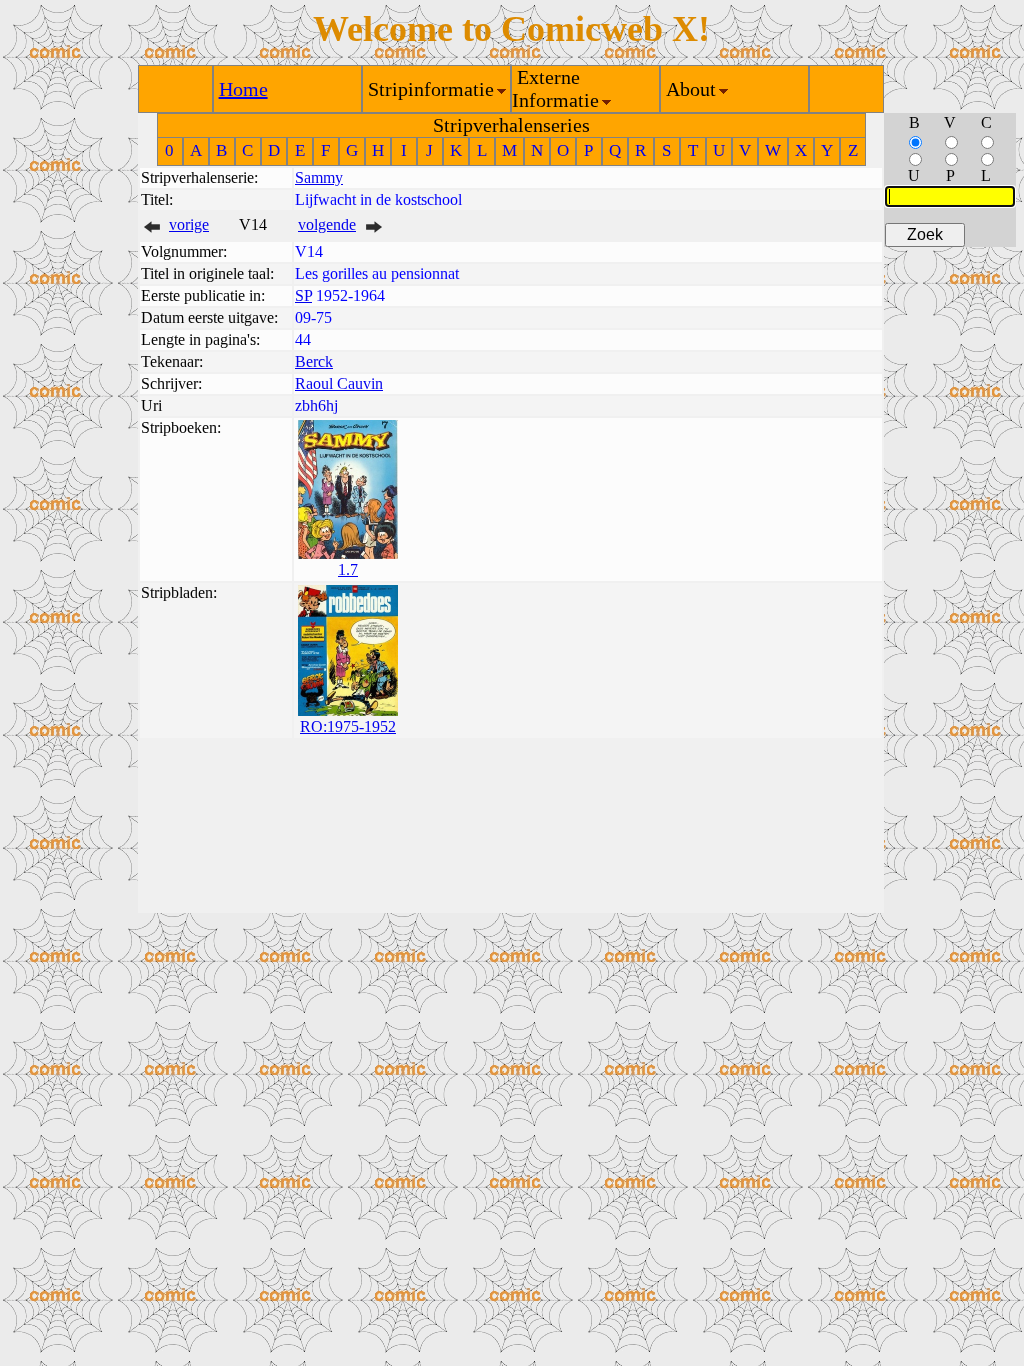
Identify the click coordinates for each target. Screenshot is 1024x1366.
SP (303, 295)
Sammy (319, 177)
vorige (189, 224)
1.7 (348, 569)
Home (243, 89)
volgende (327, 224)
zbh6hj (316, 405)
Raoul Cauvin (339, 383)
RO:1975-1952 (348, 726)
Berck (314, 361)
